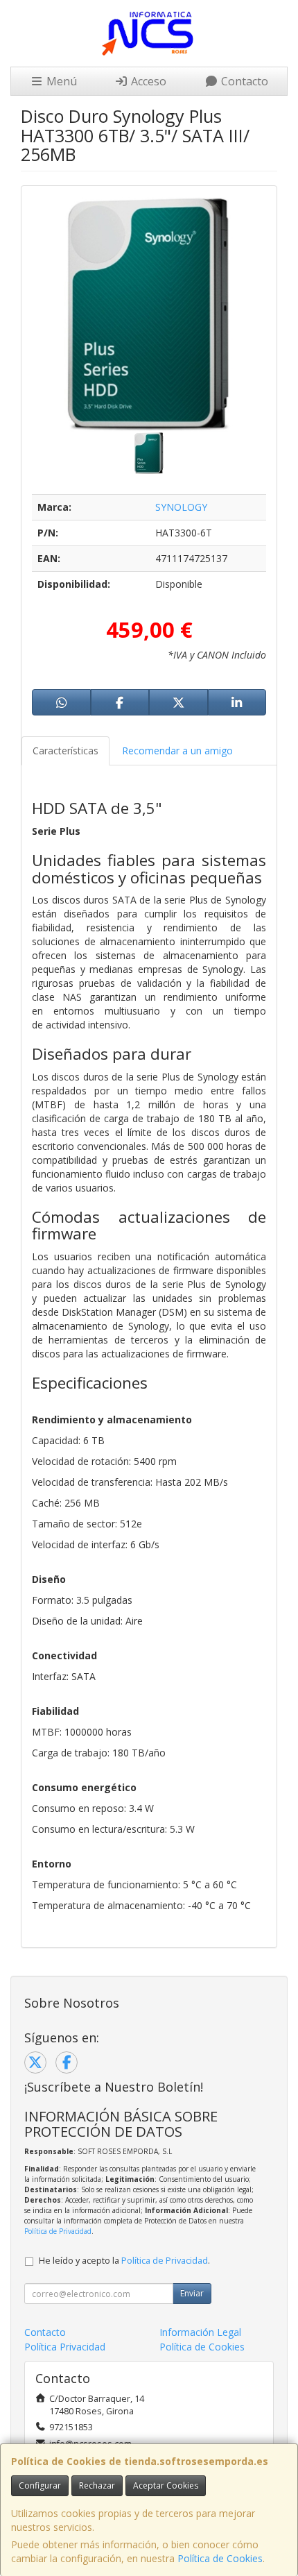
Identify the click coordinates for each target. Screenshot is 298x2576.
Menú (60, 81)
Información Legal (200, 2332)
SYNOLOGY (181, 507)
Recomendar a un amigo (177, 751)
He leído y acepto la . (124, 2261)
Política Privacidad (65, 2347)
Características (65, 751)
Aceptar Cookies (166, 2485)
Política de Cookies (220, 2558)
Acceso (147, 81)
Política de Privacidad (58, 2231)
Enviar (192, 2293)
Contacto (243, 81)
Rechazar (97, 2485)
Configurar (40, 2485)
